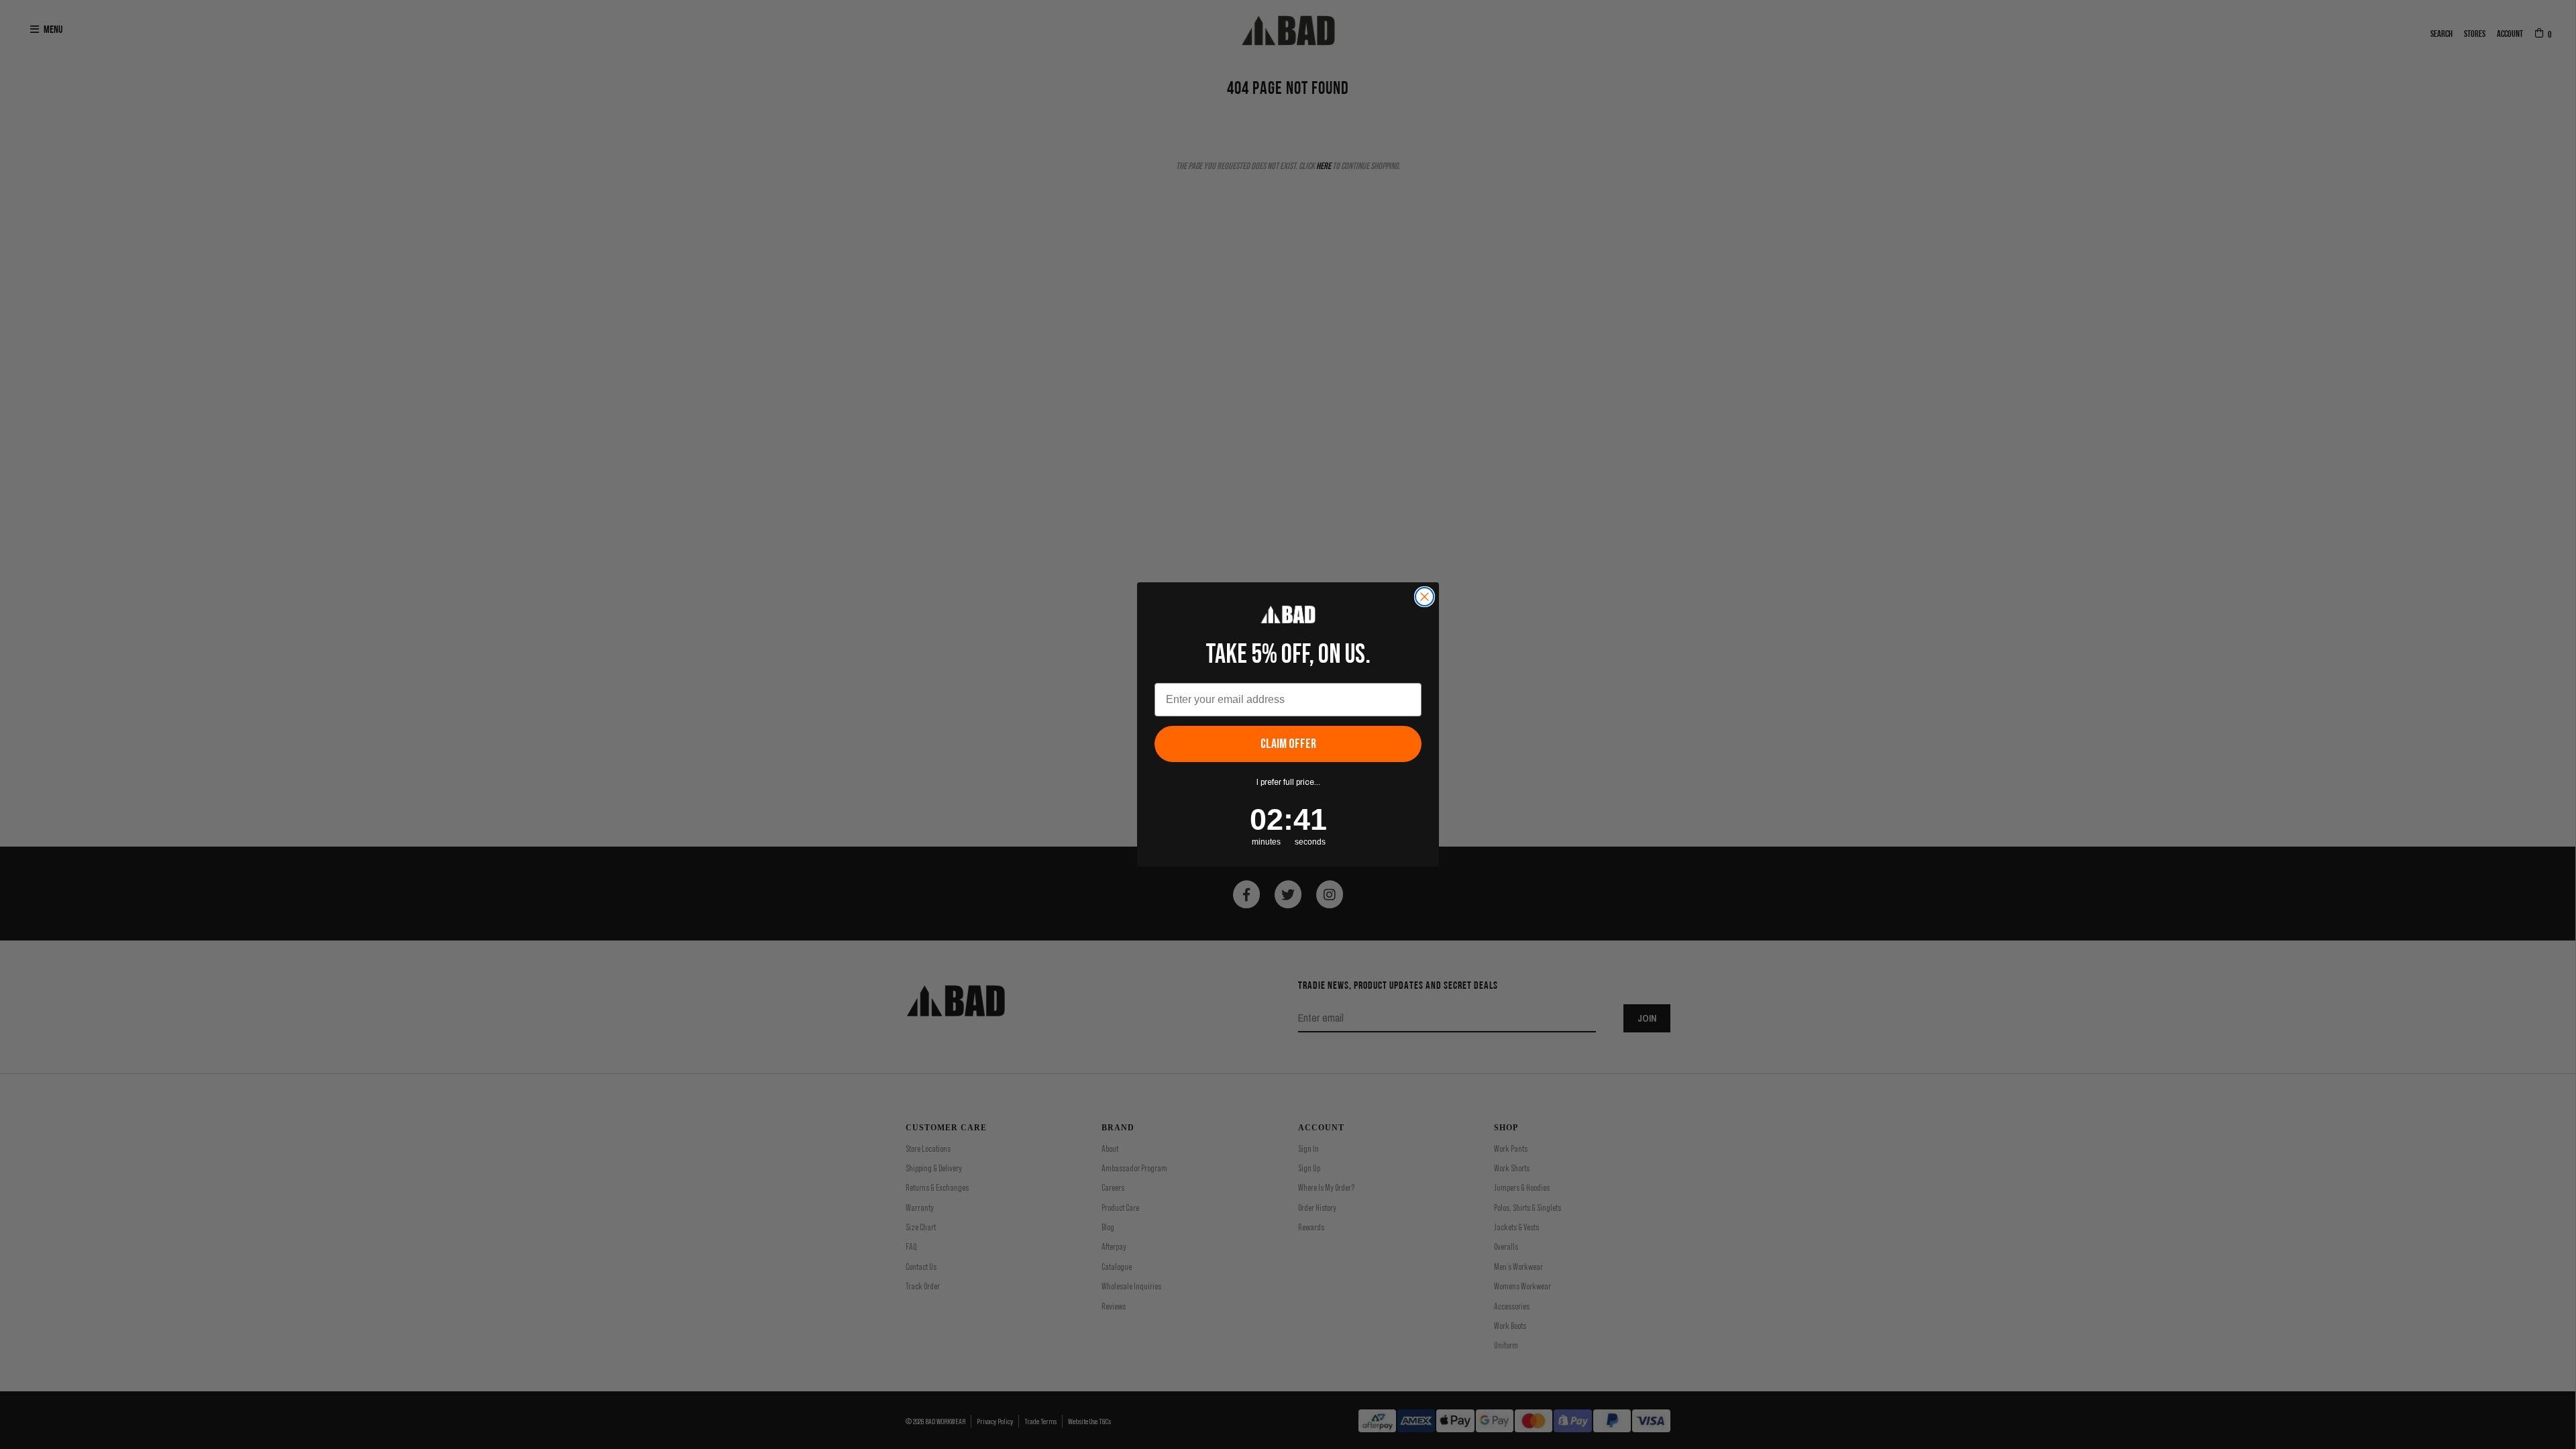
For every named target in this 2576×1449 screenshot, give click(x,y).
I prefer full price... (1288, 782)
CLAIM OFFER (1288, 744)
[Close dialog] (1425, 597)
